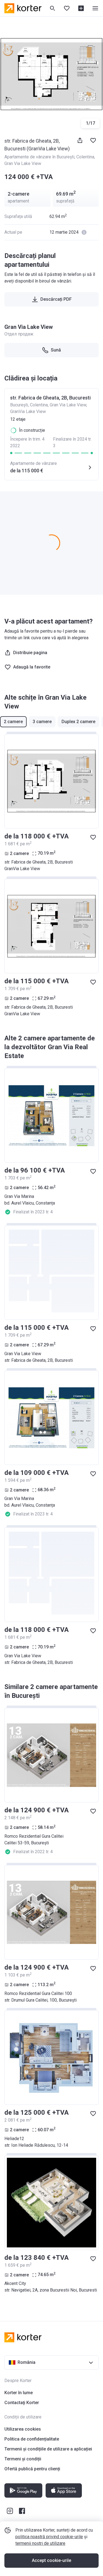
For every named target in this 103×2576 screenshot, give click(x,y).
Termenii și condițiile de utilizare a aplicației (48, 2449)
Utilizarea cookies (23, 2429)
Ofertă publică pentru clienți (32, 2469)
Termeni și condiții (23, 2459)
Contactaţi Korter (22, 2403)
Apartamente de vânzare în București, (40, 157)
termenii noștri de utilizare (40, 2543)
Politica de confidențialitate (32, 2439)
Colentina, (86, 157)
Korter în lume (19, 2393)
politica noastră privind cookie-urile (49, 2537)
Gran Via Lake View (23, 163)
